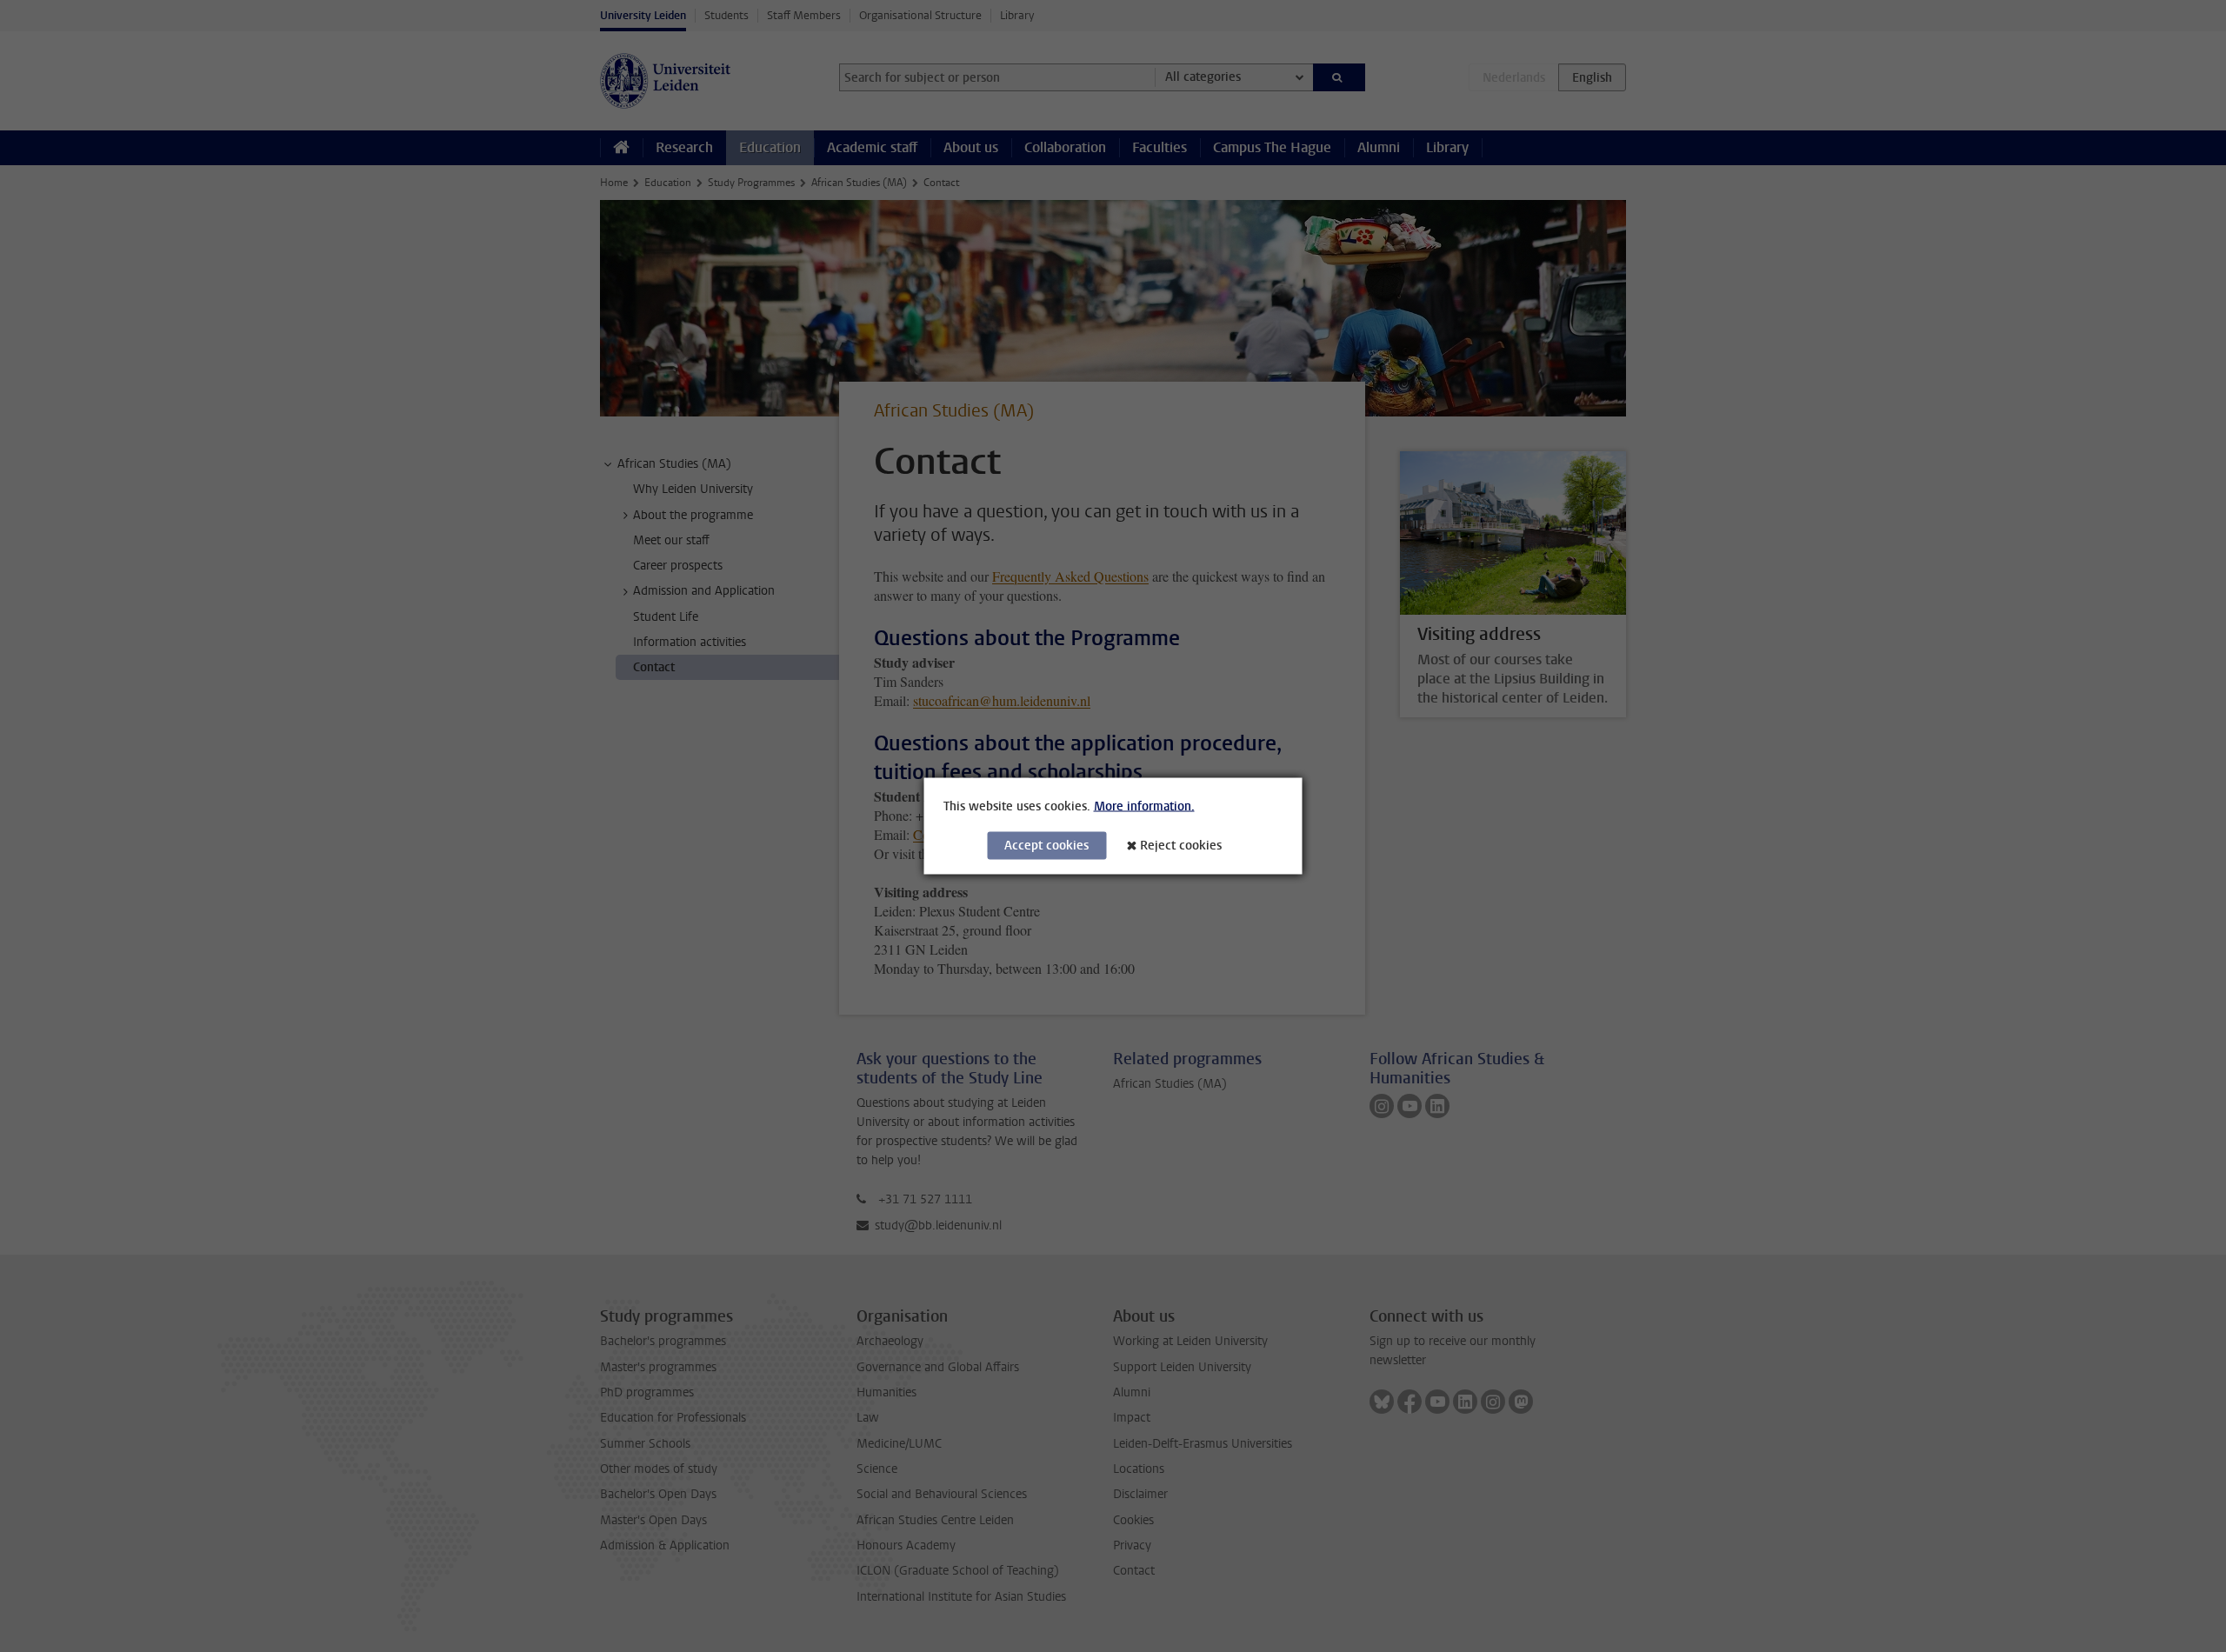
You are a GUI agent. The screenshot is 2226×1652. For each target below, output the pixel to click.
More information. (1144, 806)
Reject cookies (1181, 846)
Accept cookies (1046, 846)
